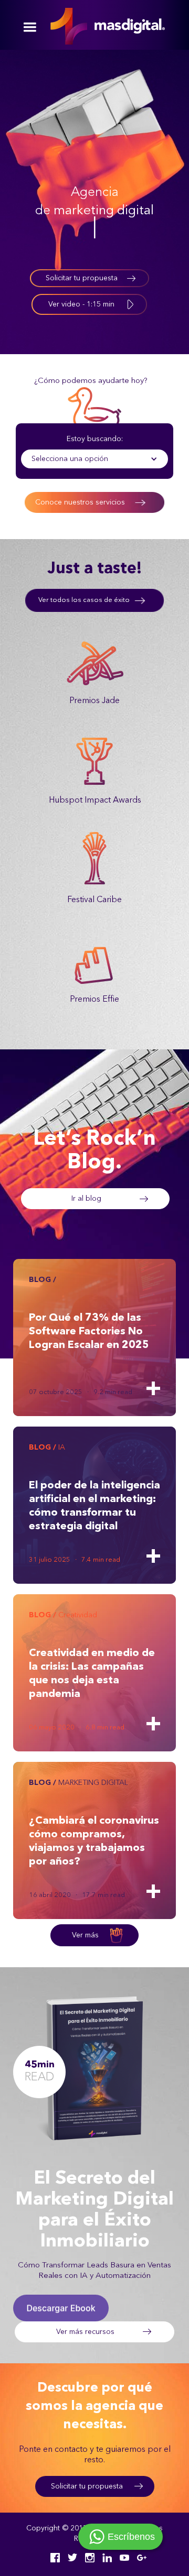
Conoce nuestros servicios (80, 502)
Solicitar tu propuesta (82, 278)
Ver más (85, 1935)
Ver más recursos (85, 2332)
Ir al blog (86, 1199)
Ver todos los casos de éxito (84, 600)
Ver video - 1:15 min (81, 304)
